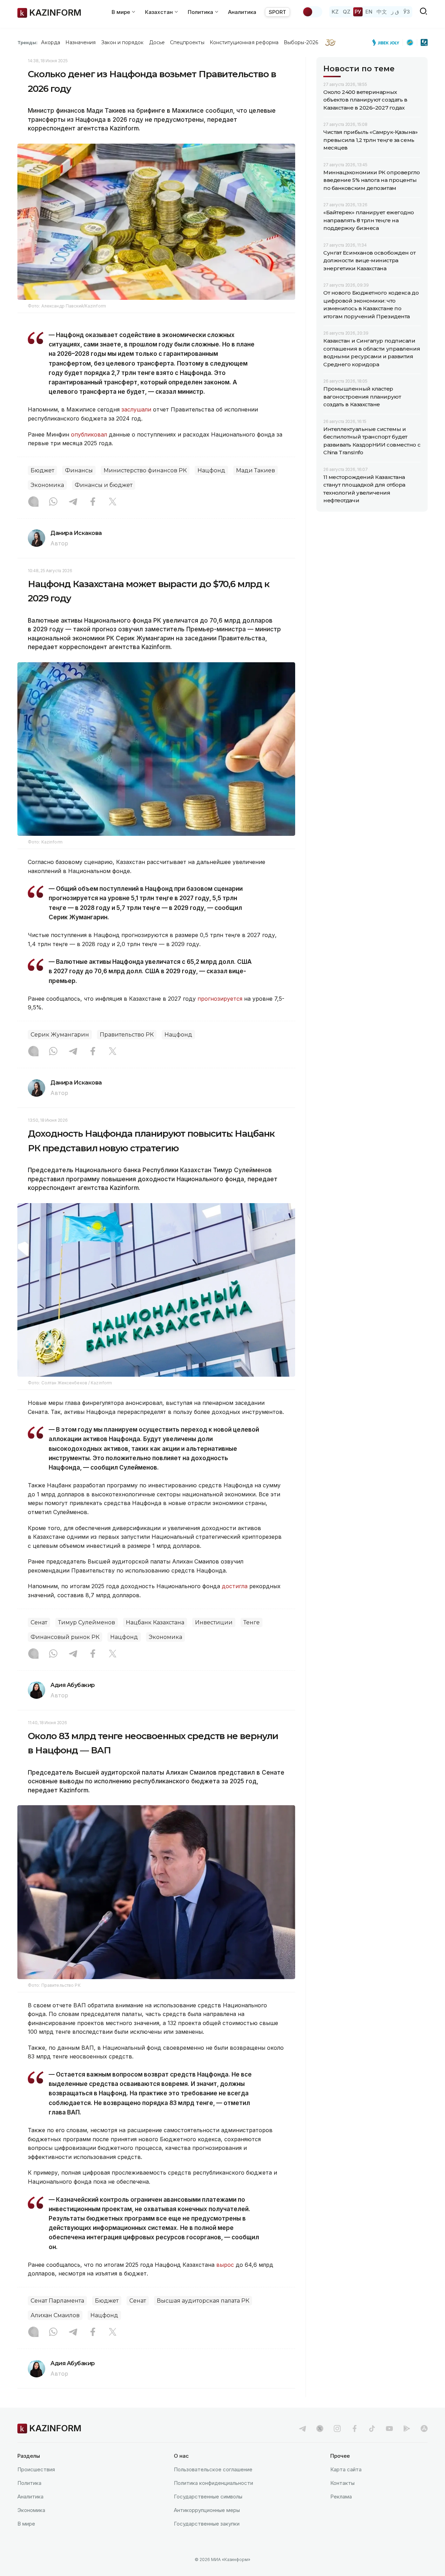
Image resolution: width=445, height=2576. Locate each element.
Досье (157, 42)
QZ (347, 12)
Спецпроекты (187, 42)
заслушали (136, 409)
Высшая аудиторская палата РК (203, 2301)
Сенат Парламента (57, 2301)
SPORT (277, 12)
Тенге (252, 1622)
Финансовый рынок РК (65, 1637)
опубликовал (89, 434)
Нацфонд (211, 470)
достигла (235, 1586)
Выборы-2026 (301, 42)
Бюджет (42, 470)
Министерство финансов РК (145, 470)
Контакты (342, 2483)
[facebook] (355, 2429)
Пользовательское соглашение (213, 2469)
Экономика (47, 485)
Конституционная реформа (244, 42)
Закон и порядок (123, 42)
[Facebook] (93, 502)
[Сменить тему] (312, 12)
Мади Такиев (256, 470)
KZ (335, 12)
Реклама (341, 2497)
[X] (113, 502)
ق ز (395, 12)
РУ (358, 12)
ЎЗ (407, 12)
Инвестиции (214, 1622)
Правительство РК (127, 1035)
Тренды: (27, 42)
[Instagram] (33, 502)
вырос (225, 2265)
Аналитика (242, 12)
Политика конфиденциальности (213, 2483)
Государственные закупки (207, 2524)
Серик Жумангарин (60, 1035)
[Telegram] (73, 502)
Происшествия (36, 2469)
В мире (26, 2524)
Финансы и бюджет (104, 485)
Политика (29, 2483)
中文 (382, 12)
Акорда (50, 42)
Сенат (39, 1622)
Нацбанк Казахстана (155, 1622)
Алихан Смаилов (55, 2315)
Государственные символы (208, 2497)
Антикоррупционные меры (207, 2510)
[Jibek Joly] (388, 42)
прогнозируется (220, 999)
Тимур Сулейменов (87, 1622)
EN (369, 12)
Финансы (79, 470)
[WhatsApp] (53, 502)
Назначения (81, 42)
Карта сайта (346, 2469)
